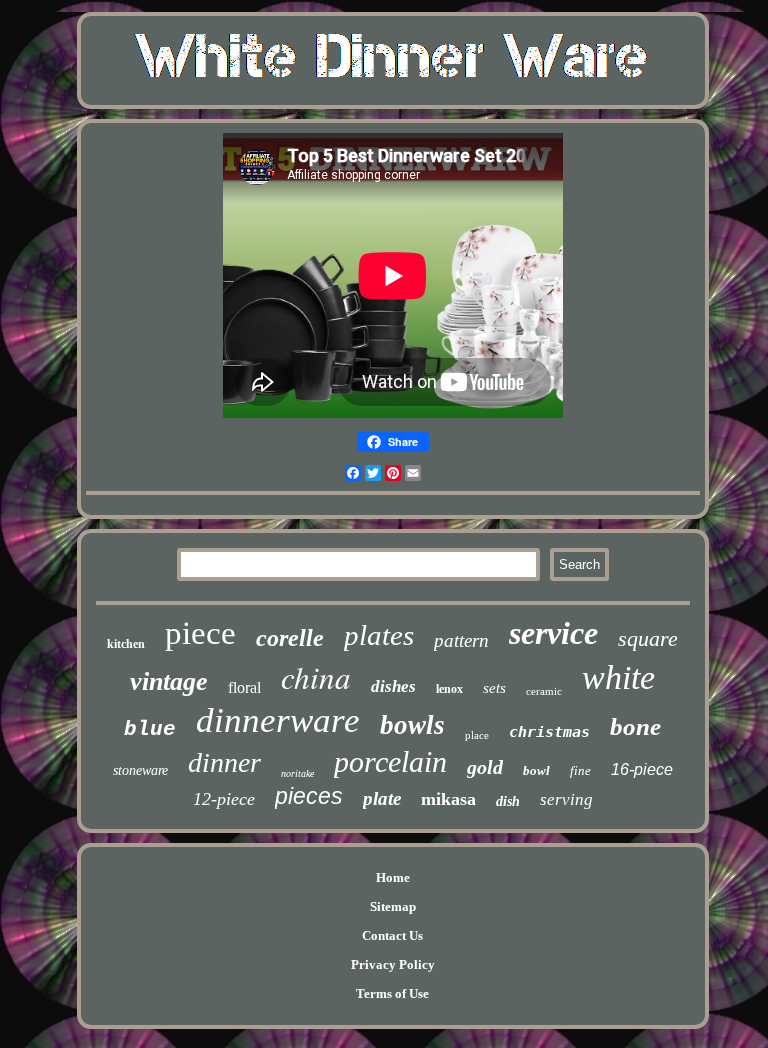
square (648, 638)
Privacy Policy (393, 964)
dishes (393, 686)
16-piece (642, 769)
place (477, 735)
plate (382, 798)
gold (485, 767)
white (618, 677)
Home (393, 877)
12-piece (224, 799)
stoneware (140, 770)
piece (200, 633)
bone (635, 726)
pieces (309, 796)
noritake (297, 773)
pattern (461, 640)
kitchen (126, 644)
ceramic (544, 691)
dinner (224, 762)
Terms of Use (392, 993)
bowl (536, 770)
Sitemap (393, 906)
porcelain (390, 761)
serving (566, 799)
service (553, 633)
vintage (169, 681)
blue (150, 729)
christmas (549, 732)
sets (494, 688)
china (316, 676)
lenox (449, 689)
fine (580, 770)
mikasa (448, 799)
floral (244, 687)
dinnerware (278, 720)
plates (379, 635)
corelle (290, 638)
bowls (412, 725)
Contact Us (392, 935)
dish (508, 801)
